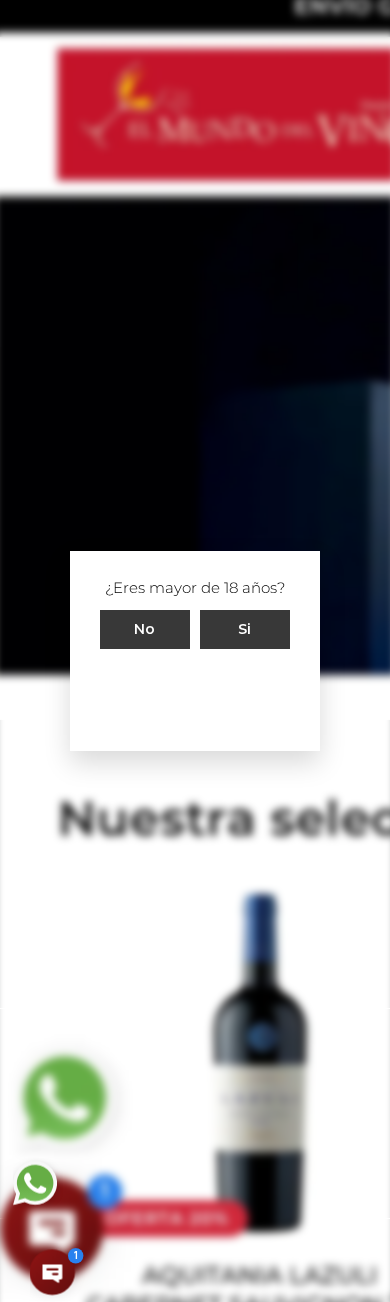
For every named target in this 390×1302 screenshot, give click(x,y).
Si (245, 629)
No (145, 629)
